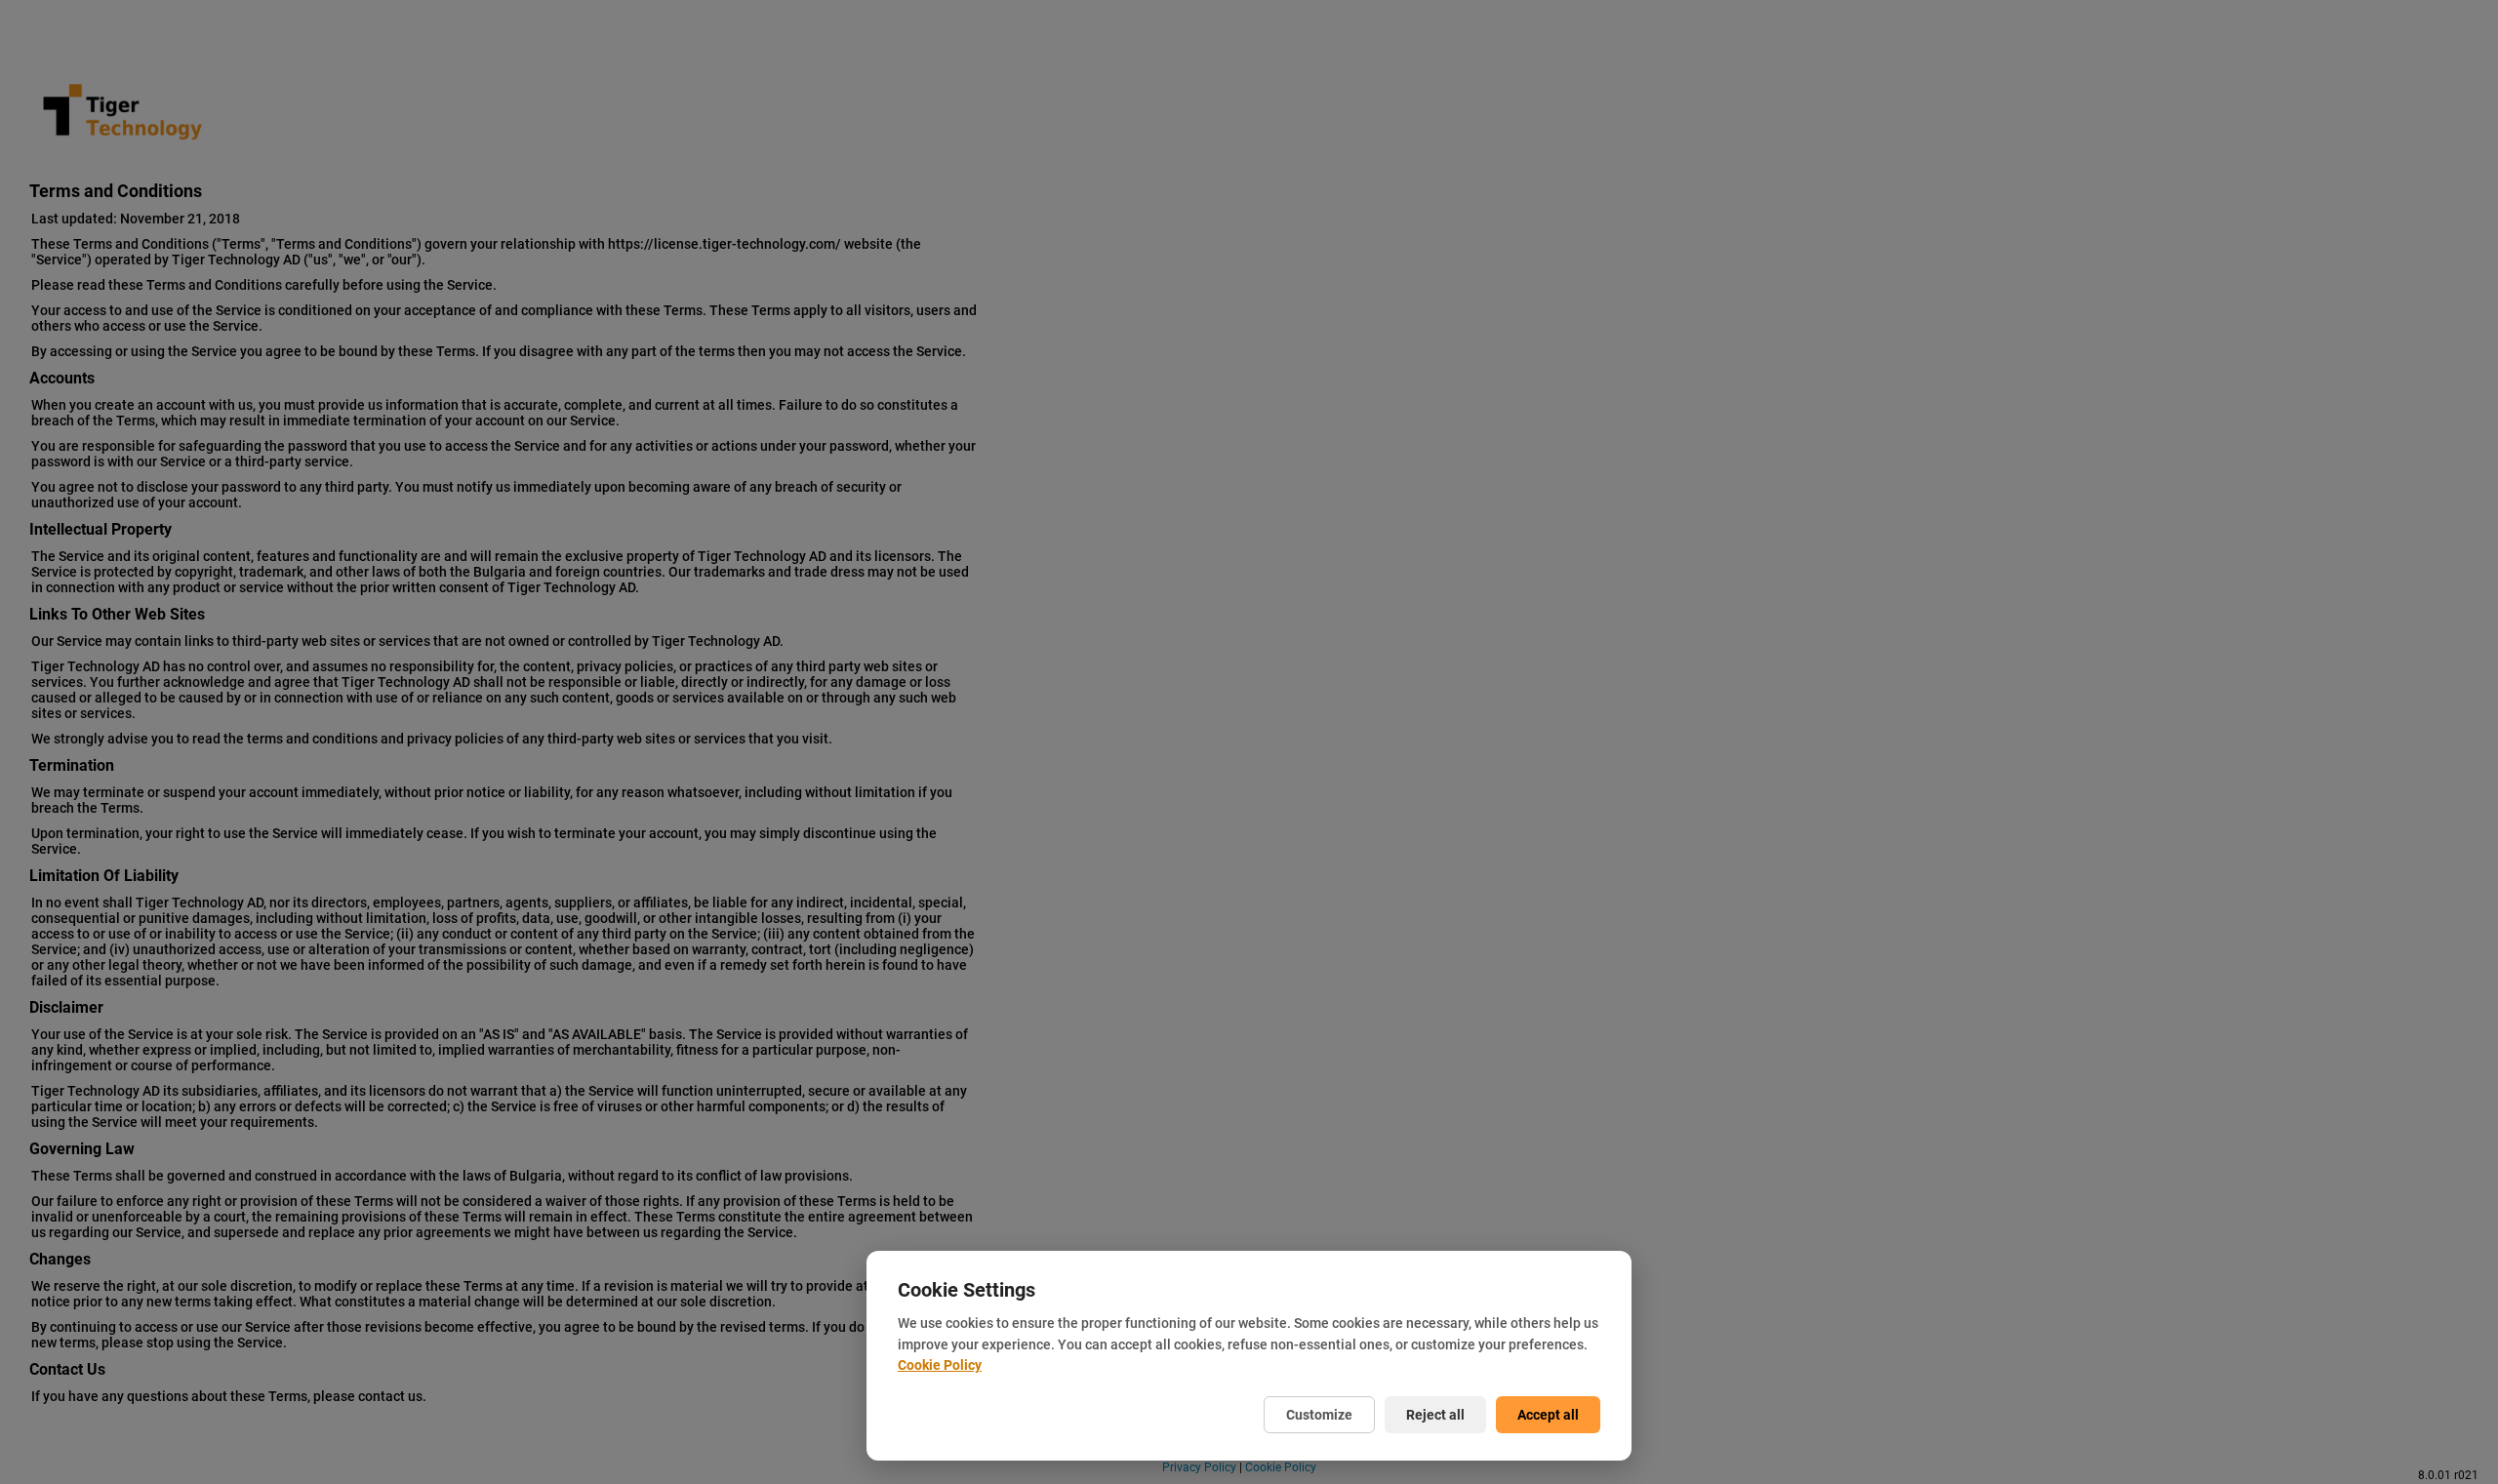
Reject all (1435, 1415)
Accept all (1548, 1415)
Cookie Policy (940, 1365)
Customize (1319, 1415)
